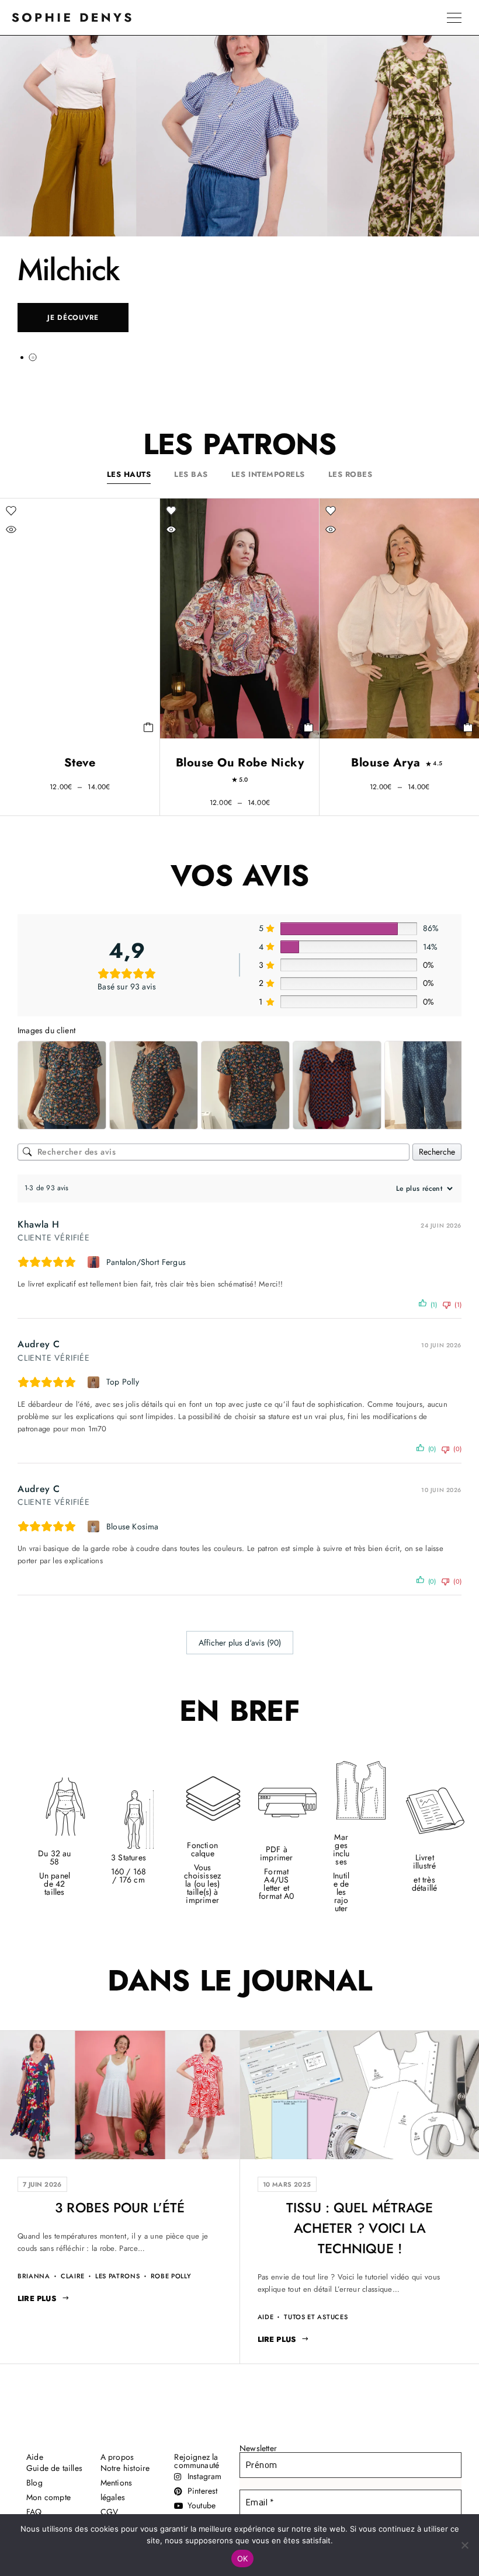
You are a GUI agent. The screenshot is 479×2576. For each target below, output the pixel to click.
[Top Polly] (95, 1382)
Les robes (350, 474)
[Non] (464, 2545)
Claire (73, 2276)
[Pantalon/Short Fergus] (95, 1262)
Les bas (191, 474)
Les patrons (118, 2276)
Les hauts (129, 474)
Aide (266, 2317)
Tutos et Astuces (316, 2317)
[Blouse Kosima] (95, 1526)
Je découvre (73, 318)
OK (243, 2558)
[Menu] (454, 18)
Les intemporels (268, 474)
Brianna (34, 2276)
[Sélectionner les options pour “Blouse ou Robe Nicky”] (309, 727)
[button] (22, 357)
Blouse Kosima (132, 1526)
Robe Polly (171, 2276)
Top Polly (123, 1382)
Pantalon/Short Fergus (146, 1262)
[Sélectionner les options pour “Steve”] (149, 727)
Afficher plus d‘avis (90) (240, 1643)
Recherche (437, 1152)
